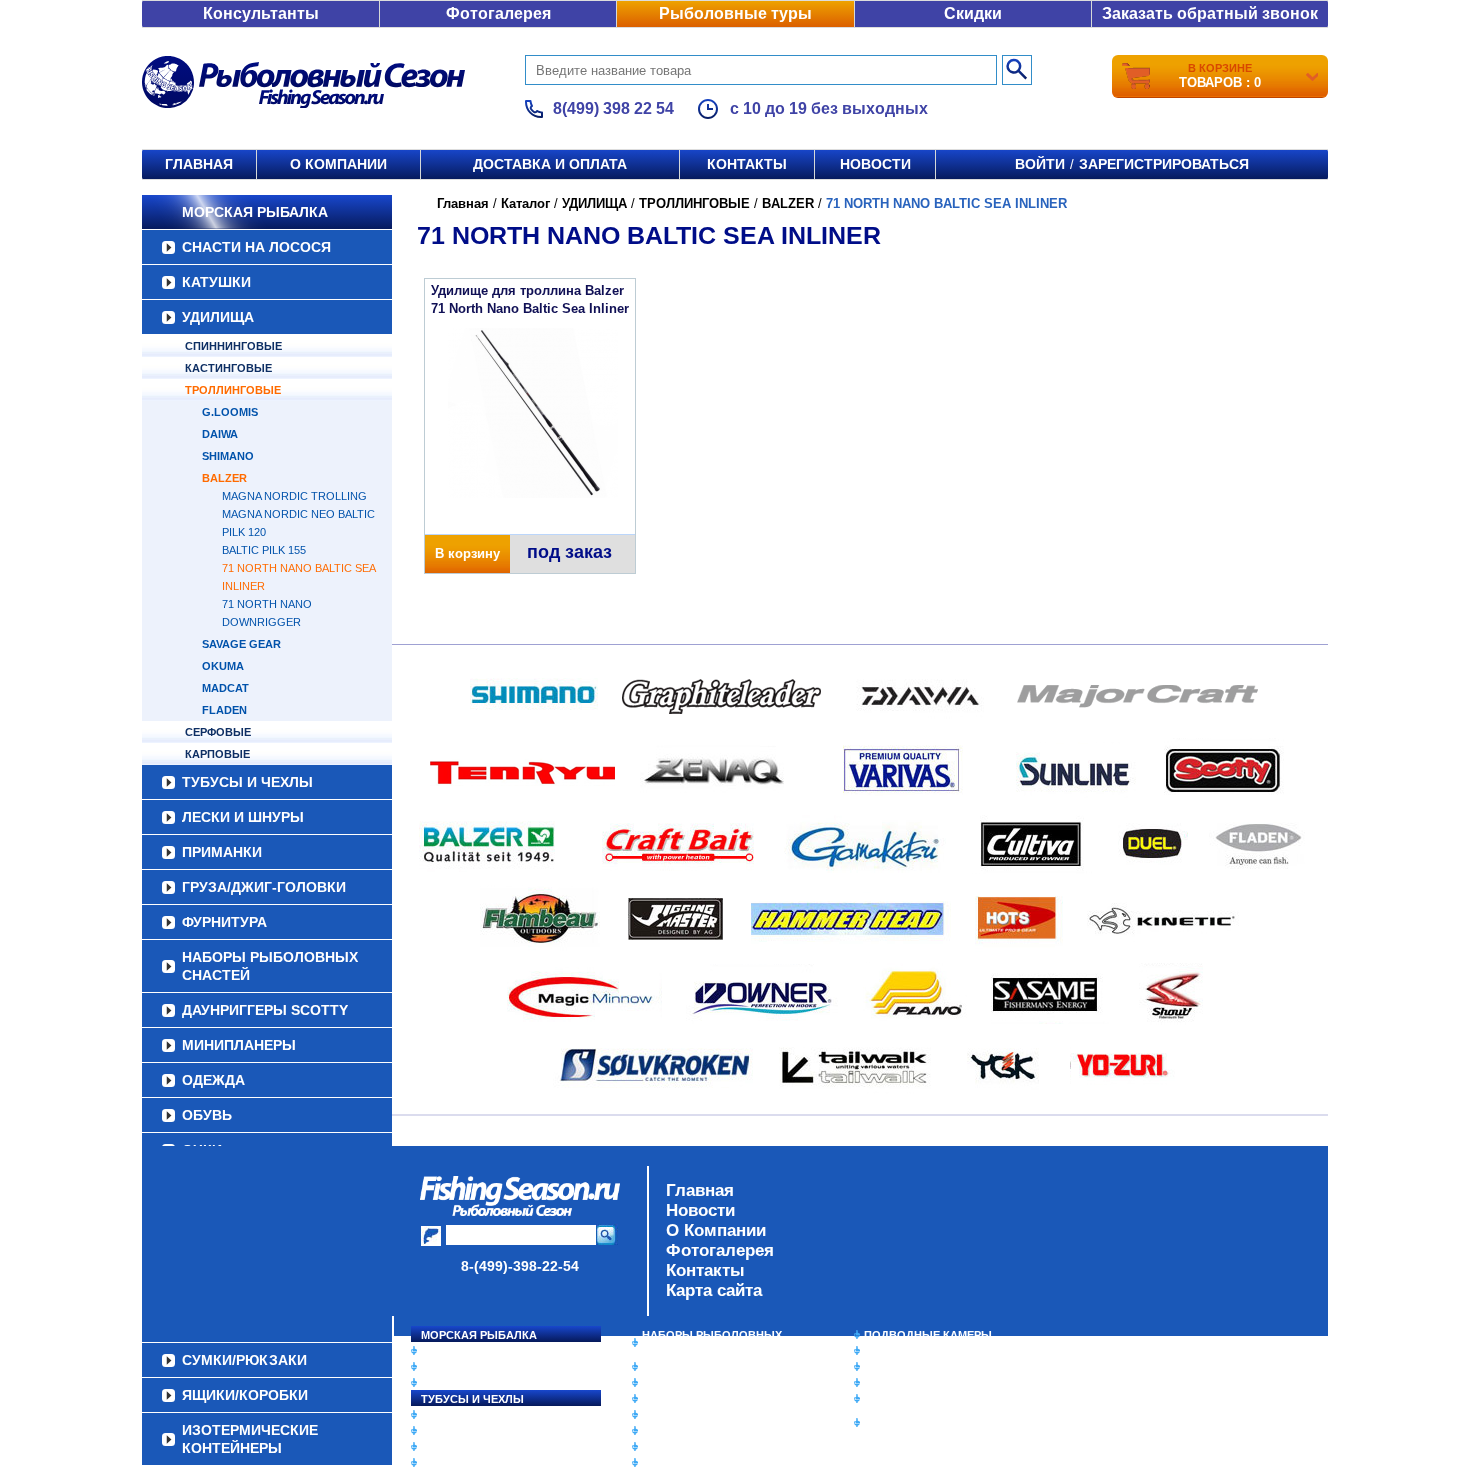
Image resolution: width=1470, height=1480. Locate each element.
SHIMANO (228, 456)
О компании (338, 164)
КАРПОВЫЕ (217, 754)
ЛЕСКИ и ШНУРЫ (243, 817)
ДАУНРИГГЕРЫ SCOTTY (265, 1010)
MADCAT (225, 688)
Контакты (747, 164)
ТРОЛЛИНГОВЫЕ (233, 390)
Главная (199, 164)
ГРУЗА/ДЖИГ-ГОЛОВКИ (264, 887)
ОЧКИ (658, 1431)
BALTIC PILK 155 (264, 550)
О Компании (716, 1230)
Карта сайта (714, 1290)
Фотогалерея (498, 13)
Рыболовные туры (735, 13)
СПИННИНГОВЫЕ (233, 346)
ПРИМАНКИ (222, 852)
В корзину (467, 553)
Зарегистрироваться (1164, 164)
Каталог (525, 203)
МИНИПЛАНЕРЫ (239, 1045)
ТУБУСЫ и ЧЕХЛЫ (247, 782)
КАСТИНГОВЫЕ (228, 368)
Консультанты (261, 13)
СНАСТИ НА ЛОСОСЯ (256, 247)
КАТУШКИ (216, 282)
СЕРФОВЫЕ (218, 732)
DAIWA (220, 434)
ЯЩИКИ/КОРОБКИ (914, 1399)
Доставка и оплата (550, 164)
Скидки (973, 13)
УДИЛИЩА (218, 317)
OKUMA (223, 666)
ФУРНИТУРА (224, 922)
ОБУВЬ (207, 1115)
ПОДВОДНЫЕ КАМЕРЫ (928, 1335)
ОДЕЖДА (213, 1080)
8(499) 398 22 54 (613, 108)
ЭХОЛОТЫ (893, 1351)
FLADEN (224, 710)
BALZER (224, 478)
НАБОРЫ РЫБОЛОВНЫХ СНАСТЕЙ (270, 966)
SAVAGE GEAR (241, 644)
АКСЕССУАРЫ (681, 1447)
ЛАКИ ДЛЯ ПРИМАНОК (704, 1463)
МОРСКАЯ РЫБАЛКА (255, 212)
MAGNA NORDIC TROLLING (294, 496)
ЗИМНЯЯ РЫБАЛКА (918, 1367)
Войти (1040, 164)
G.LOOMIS (230, 412)
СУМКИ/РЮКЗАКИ (912, 1383)
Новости (875, 164)
